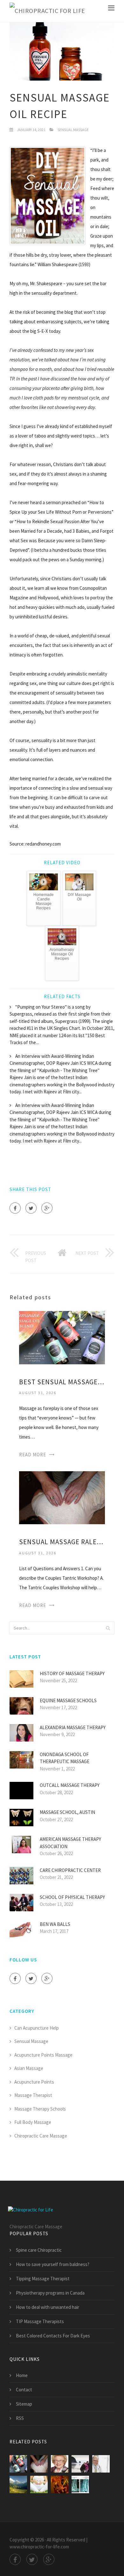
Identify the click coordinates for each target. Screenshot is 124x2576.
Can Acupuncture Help (37, 2028)
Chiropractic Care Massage (41, 2136)
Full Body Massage (33, 2122)
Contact (24, 2390)
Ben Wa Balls (55, 1924)
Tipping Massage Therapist (43, 2279)
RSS (20, 2418)
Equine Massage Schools (68, 1700)
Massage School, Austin (67, 1812)
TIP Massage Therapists (40, 2321)
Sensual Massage (73, 130)
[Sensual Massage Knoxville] (80, 2464)
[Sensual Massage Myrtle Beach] (18, 2484)
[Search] (108, 1628)
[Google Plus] (47, 1208)
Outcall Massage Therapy (70, 1785)
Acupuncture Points (34, 2082)
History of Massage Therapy (72, 1673)
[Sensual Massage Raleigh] (62, 1497)
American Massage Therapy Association (70, 1843)
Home (22, 2375)
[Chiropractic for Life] (47, 11)
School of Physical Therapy (72, 1897)
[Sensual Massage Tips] (60, 2464)
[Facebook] (15, 1208)
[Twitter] (31, 1208)
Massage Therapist (33, 2095)
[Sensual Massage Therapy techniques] (60, 2484)
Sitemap (24, 2404)
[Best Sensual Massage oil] (62, 1337)
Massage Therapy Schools (40, 2109)
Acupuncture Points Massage (43, 2055)
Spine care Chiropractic (39, 2250)
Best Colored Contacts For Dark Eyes (53, 2336)
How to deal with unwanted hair (48, 2307)
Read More (33, 1455)
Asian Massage (29, 2068)
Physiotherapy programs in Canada (50, 2293)
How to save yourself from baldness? (53, 2264)
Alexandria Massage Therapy (73, 1727)
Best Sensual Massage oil (62, 1382)
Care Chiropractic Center (70, 1870)
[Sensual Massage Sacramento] (101, 2464)
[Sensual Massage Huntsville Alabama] (80, 2484)
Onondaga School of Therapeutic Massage (65, 1758)
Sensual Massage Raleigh (62, 1542)
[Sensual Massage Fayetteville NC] (39, 2484)
